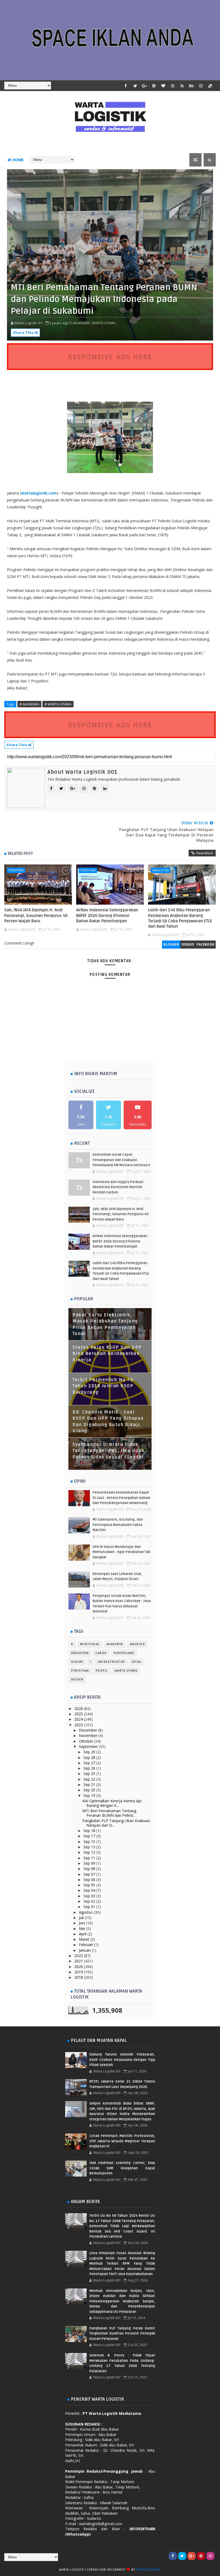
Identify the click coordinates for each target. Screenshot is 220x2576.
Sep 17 (90, 1836)
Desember (89, 1730)
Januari (85, 1950)
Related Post (20, 853)
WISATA (77, 1680)
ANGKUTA (137, 1644)
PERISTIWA (16, 870)
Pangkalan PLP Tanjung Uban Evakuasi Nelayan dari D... (116, 1823)
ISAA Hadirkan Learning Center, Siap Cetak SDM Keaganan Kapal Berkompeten (122, 2168)
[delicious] (210, 86)
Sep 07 (90, 1874)
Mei (83, 1929)
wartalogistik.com (39, 493)
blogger (171, 944)
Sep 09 (90, 1863)
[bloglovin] (163, 86)
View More (204, 853)
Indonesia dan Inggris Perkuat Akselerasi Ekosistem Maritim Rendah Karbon (118, 1187)
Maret (85, 1939)
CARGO (101, 1653)
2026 (79, 1708)
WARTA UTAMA (126, 1671)
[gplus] (145, 86)
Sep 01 (90, 1907)
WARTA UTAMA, (104, 323)
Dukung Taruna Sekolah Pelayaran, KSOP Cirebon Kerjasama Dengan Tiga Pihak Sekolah (122, 2060)
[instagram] (201, 86)
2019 (79, 1972)
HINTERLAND (124, 1653)
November (89, 1735)
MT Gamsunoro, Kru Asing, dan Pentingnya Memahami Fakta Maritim (118, 1525)
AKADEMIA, (82, 323)
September (89, 1746)
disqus (188, 944)
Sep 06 (90, 1880)
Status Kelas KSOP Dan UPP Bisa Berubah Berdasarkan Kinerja (107, 1354)
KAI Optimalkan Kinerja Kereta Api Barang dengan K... (112, 1803)
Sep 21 (90, 1784)
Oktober (87, 1741)
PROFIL (102, 1671)
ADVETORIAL (90, 1644)
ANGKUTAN (161, 870)
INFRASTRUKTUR (111, 1662)
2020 (79, 1967)
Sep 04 (90, 1890)
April (83, 1934)
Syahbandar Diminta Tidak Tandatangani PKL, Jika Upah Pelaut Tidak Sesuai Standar (109, 1451)
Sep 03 (90, 1896)
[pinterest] (154, 86)
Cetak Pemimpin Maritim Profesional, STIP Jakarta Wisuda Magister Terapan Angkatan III (122, 2141)
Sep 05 (90, 1885)
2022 (79, 1956)
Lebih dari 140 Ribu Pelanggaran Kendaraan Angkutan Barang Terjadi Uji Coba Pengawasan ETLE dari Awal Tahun (180, 918)
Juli (82, 1918)
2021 (79, 1961)
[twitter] (135, 86)
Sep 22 (90, 1779)
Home (18, 160)
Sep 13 (90, 1847)
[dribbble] (173, 86)
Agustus (86, 1912)
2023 (79, 1725)
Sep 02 (90, 1901)
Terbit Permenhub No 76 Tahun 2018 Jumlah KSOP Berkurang (103, 1386)
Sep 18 (90, 1831)
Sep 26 (90, 1768)
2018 (79, 1977)
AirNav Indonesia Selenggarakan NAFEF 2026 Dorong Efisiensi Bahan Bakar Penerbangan (107, 915)
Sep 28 (90, 1757)
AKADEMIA (115, 1644)
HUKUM (77, 1662)
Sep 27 (90, 1763)
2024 (79, 1719)
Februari (87, 1945)
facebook (206, 944)
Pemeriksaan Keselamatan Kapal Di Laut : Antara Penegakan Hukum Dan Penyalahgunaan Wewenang (122, 1498)
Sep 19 (90, 1795)
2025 (79, 1714)
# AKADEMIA (29, 704)
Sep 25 (90, 1774)
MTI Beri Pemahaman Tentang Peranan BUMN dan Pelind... (109, 1813)
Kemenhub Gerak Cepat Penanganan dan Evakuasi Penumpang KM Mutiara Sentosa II (121, 1160)
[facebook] (126, 86)
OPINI (137, 1662)
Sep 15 (90, 1842)
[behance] (192, 86)
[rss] (182, 86)
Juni (82, 1923)
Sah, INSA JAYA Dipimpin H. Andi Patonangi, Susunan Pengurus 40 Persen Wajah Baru (36, 915)
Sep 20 (90, 1790)
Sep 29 (90, 1752)
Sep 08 (90, 1869)
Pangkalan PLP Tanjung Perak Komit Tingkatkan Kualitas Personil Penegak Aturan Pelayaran (122, 2334)
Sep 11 (90, 1858)
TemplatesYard (148, 2570)
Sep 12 (90, 1852)
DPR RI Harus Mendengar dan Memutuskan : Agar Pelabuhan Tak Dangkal (121, 1552)
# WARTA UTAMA (58, 704)
